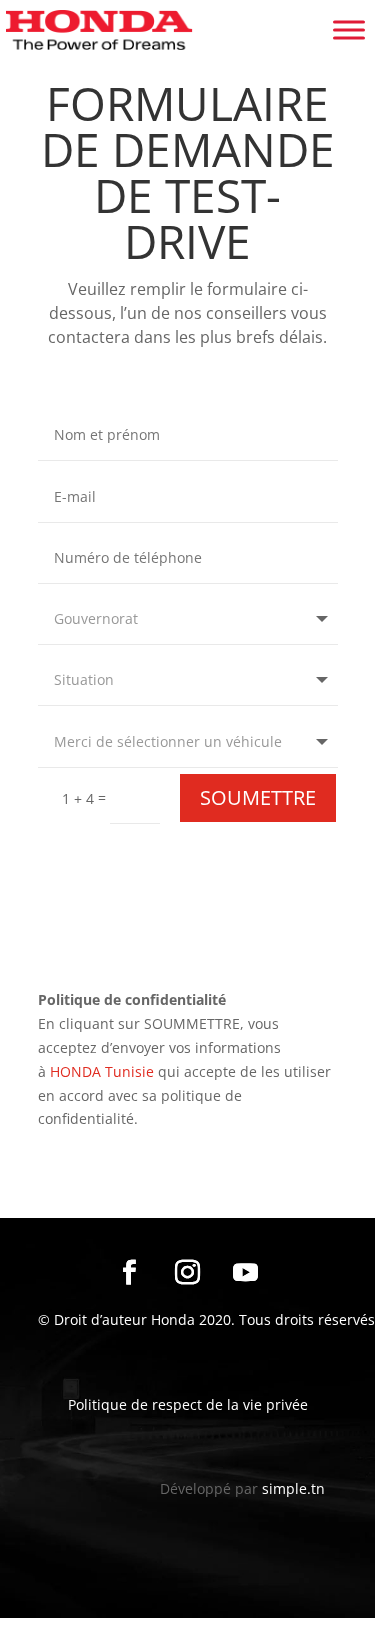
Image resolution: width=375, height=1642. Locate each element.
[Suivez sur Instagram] (188, 1273)
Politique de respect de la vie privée (188, 1404)
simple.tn (293, 1488)
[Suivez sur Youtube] (246, 1273)
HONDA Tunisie (102, 1071)
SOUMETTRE (258, 797)
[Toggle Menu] (349, 29)
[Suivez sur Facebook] (130, 1273)
